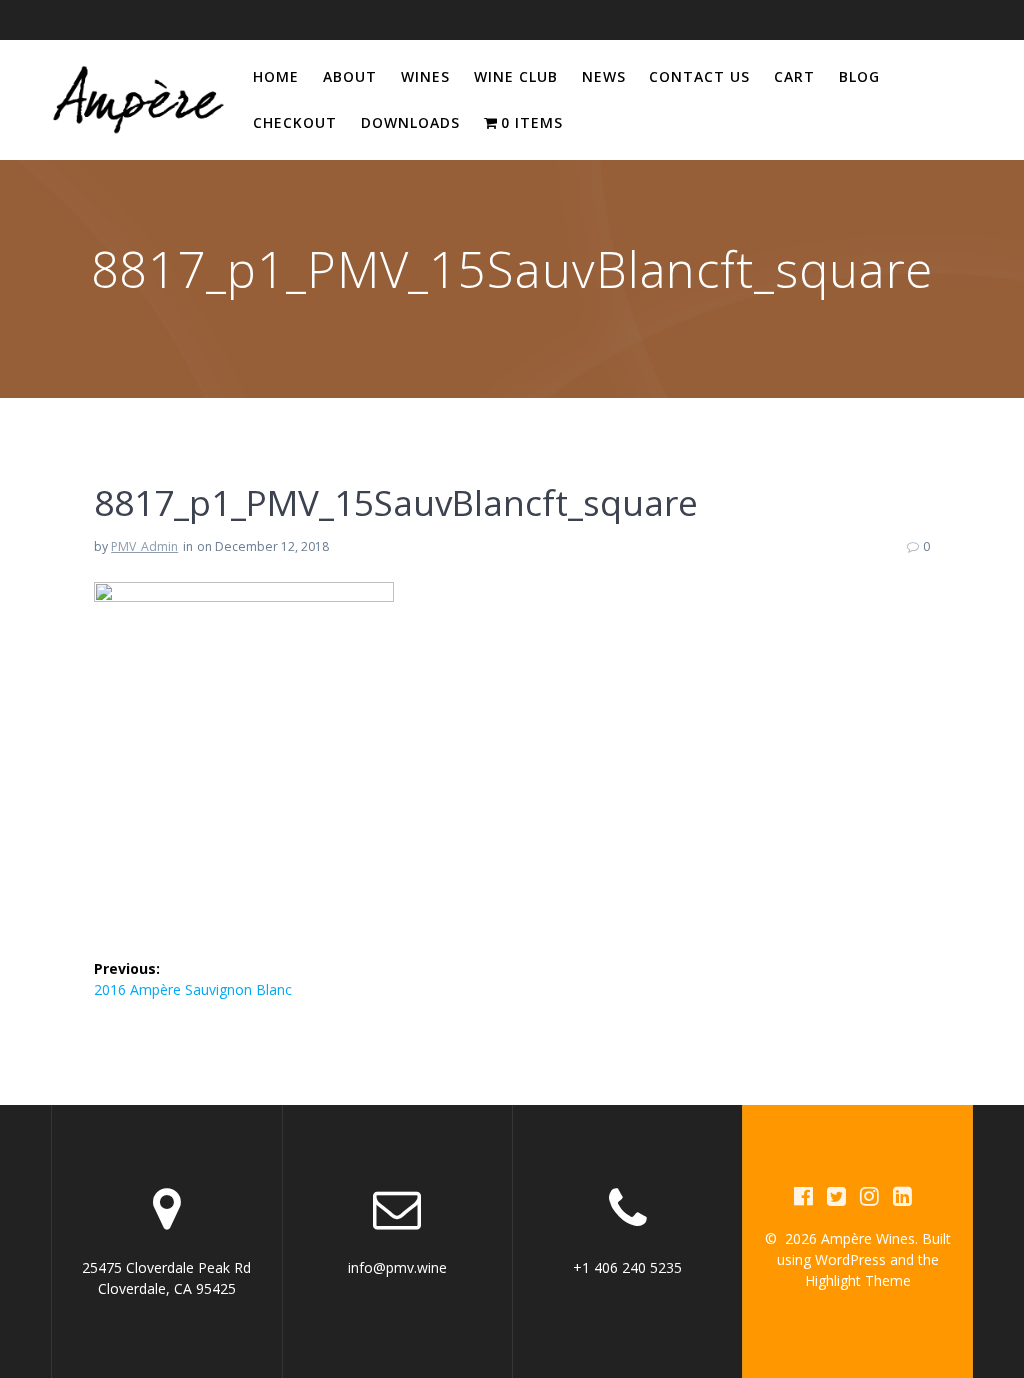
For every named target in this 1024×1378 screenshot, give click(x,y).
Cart (794, 76)
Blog (859, 76)
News (604, 76)
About (350, 76)
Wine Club (516, 76)
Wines (425, 76)
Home (276, 76)
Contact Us (699, 76)
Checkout (295, 122)
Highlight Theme (858, 1280)
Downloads (410, 122)
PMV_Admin (144, 546)
